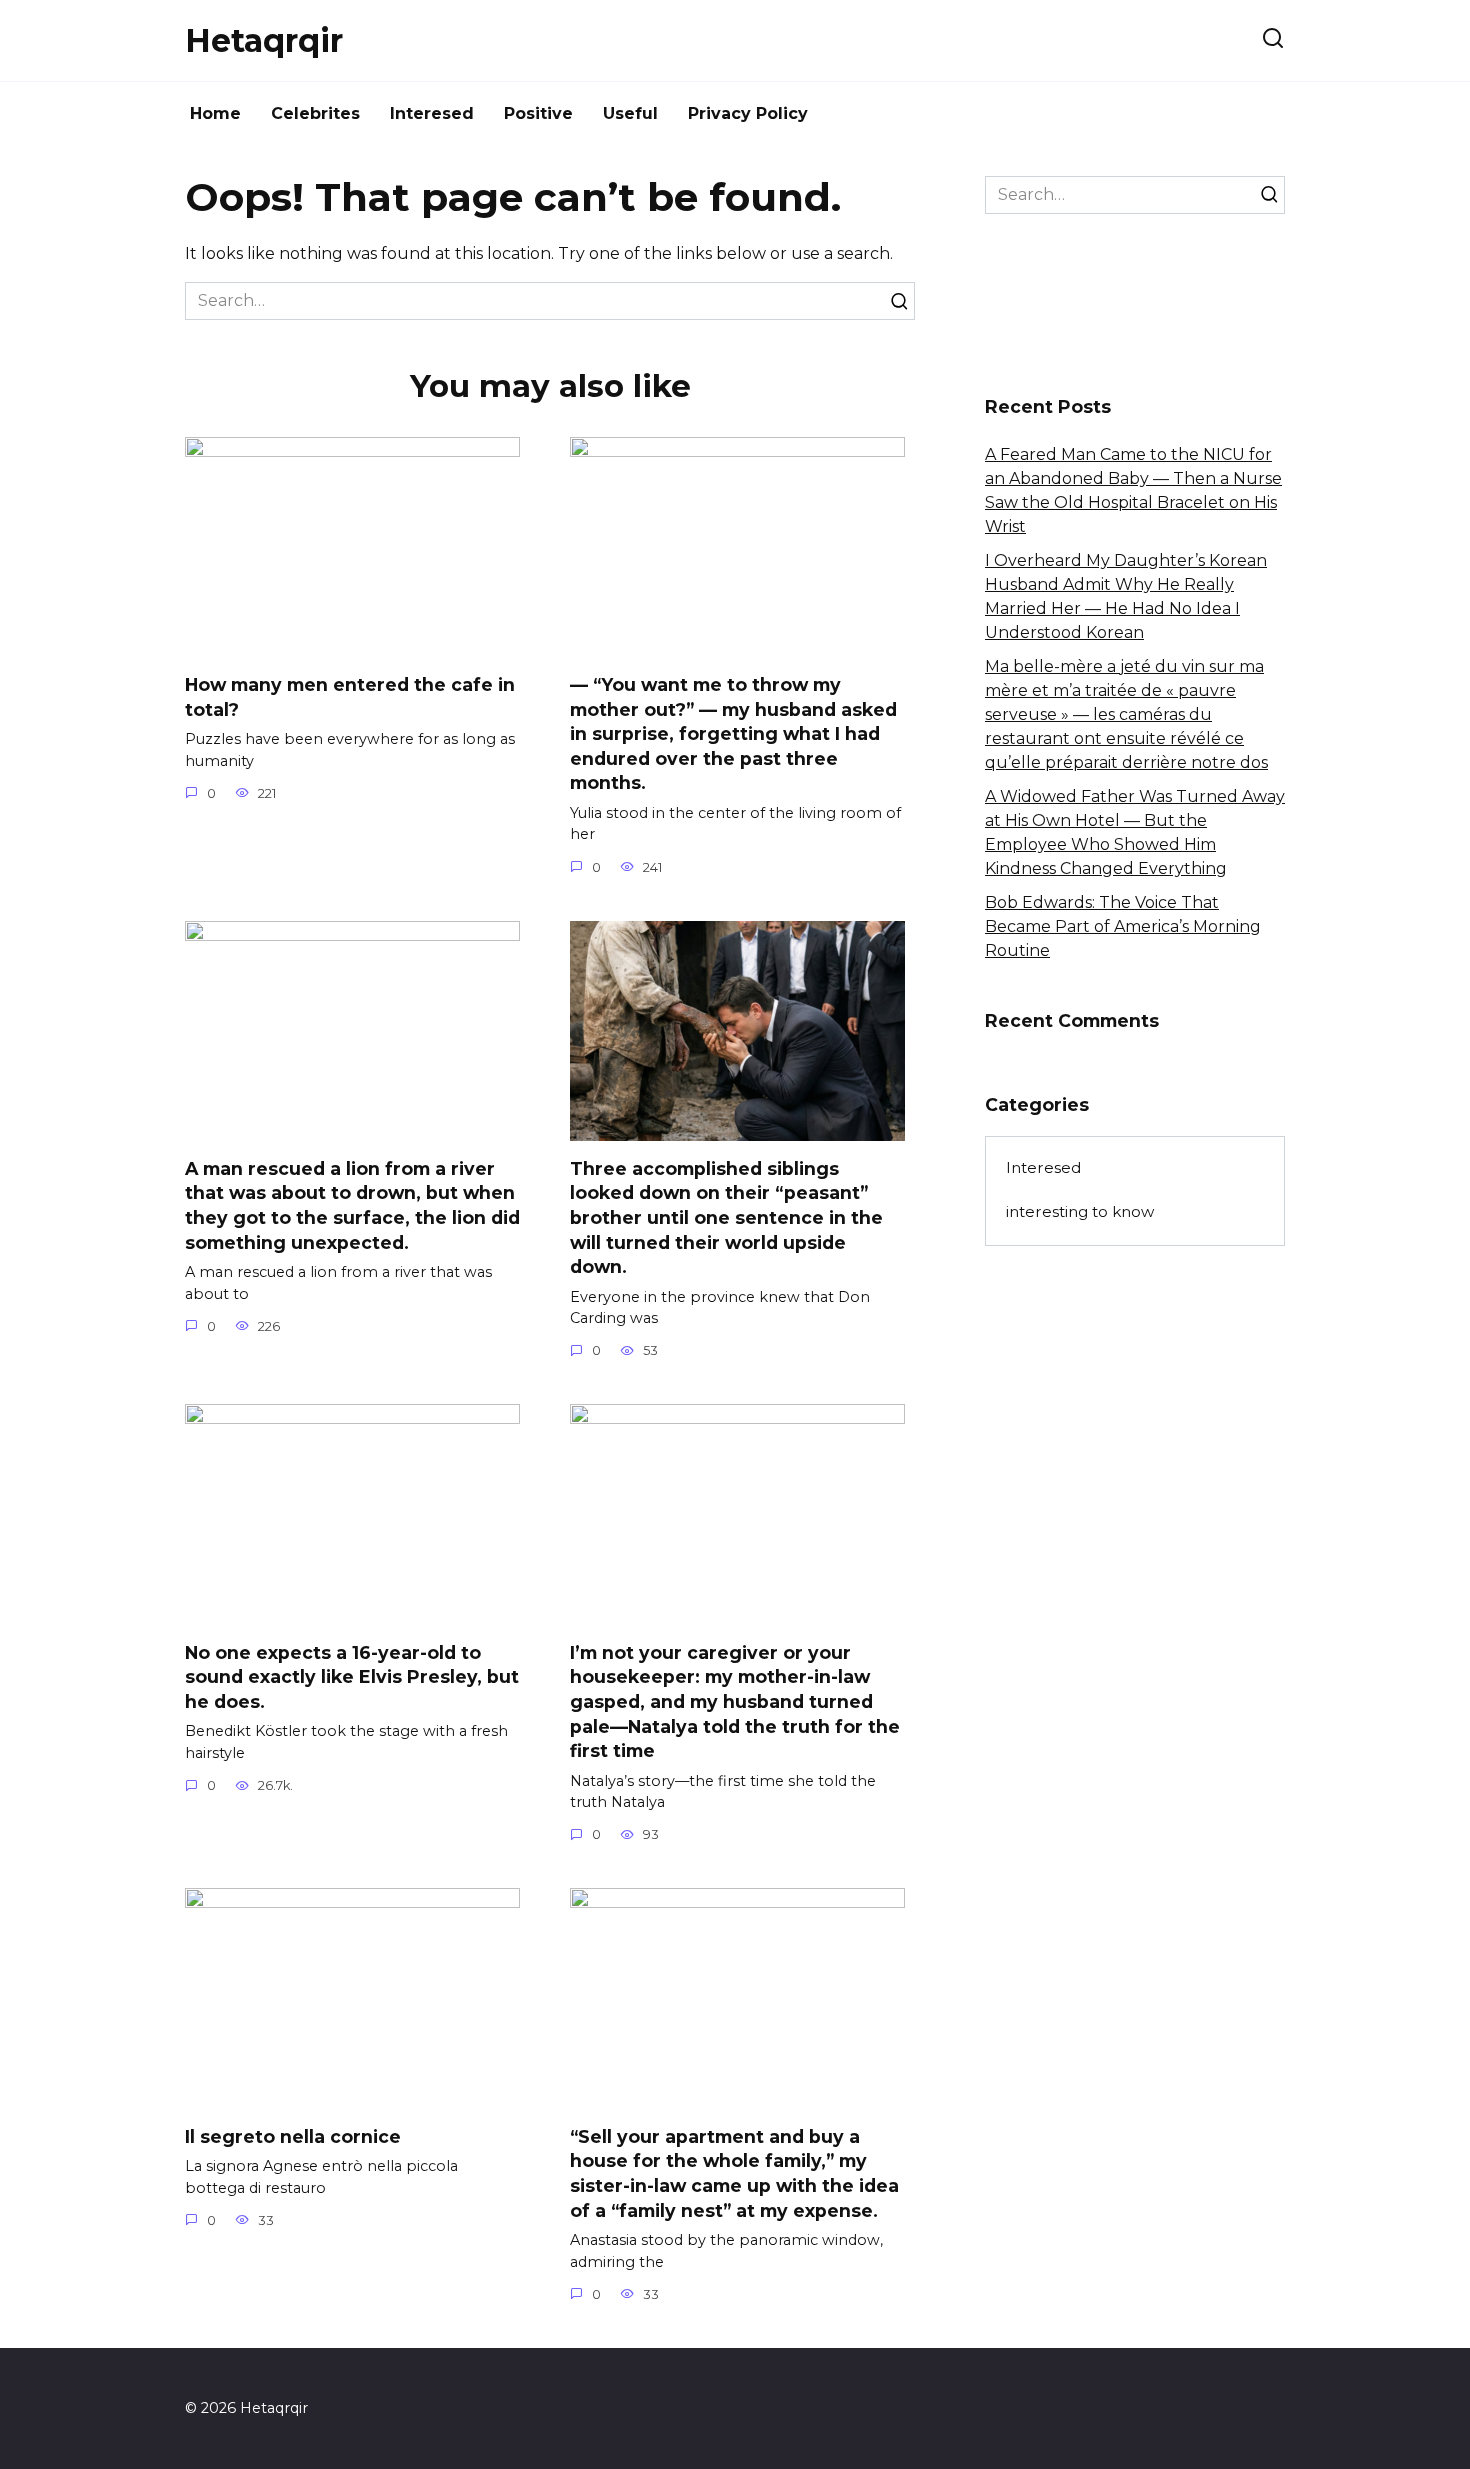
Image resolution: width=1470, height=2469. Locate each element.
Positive (538, 113)
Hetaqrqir (264, 40)
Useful (630, 113)
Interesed (432, 113)
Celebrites (315, 113)
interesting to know (1080, 1211)
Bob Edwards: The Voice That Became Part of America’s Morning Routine (1123, 926)
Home (215, 113)
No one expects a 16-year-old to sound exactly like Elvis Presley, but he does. (352, 1676)
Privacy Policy (748, 113)
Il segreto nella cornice (293, 2135)
